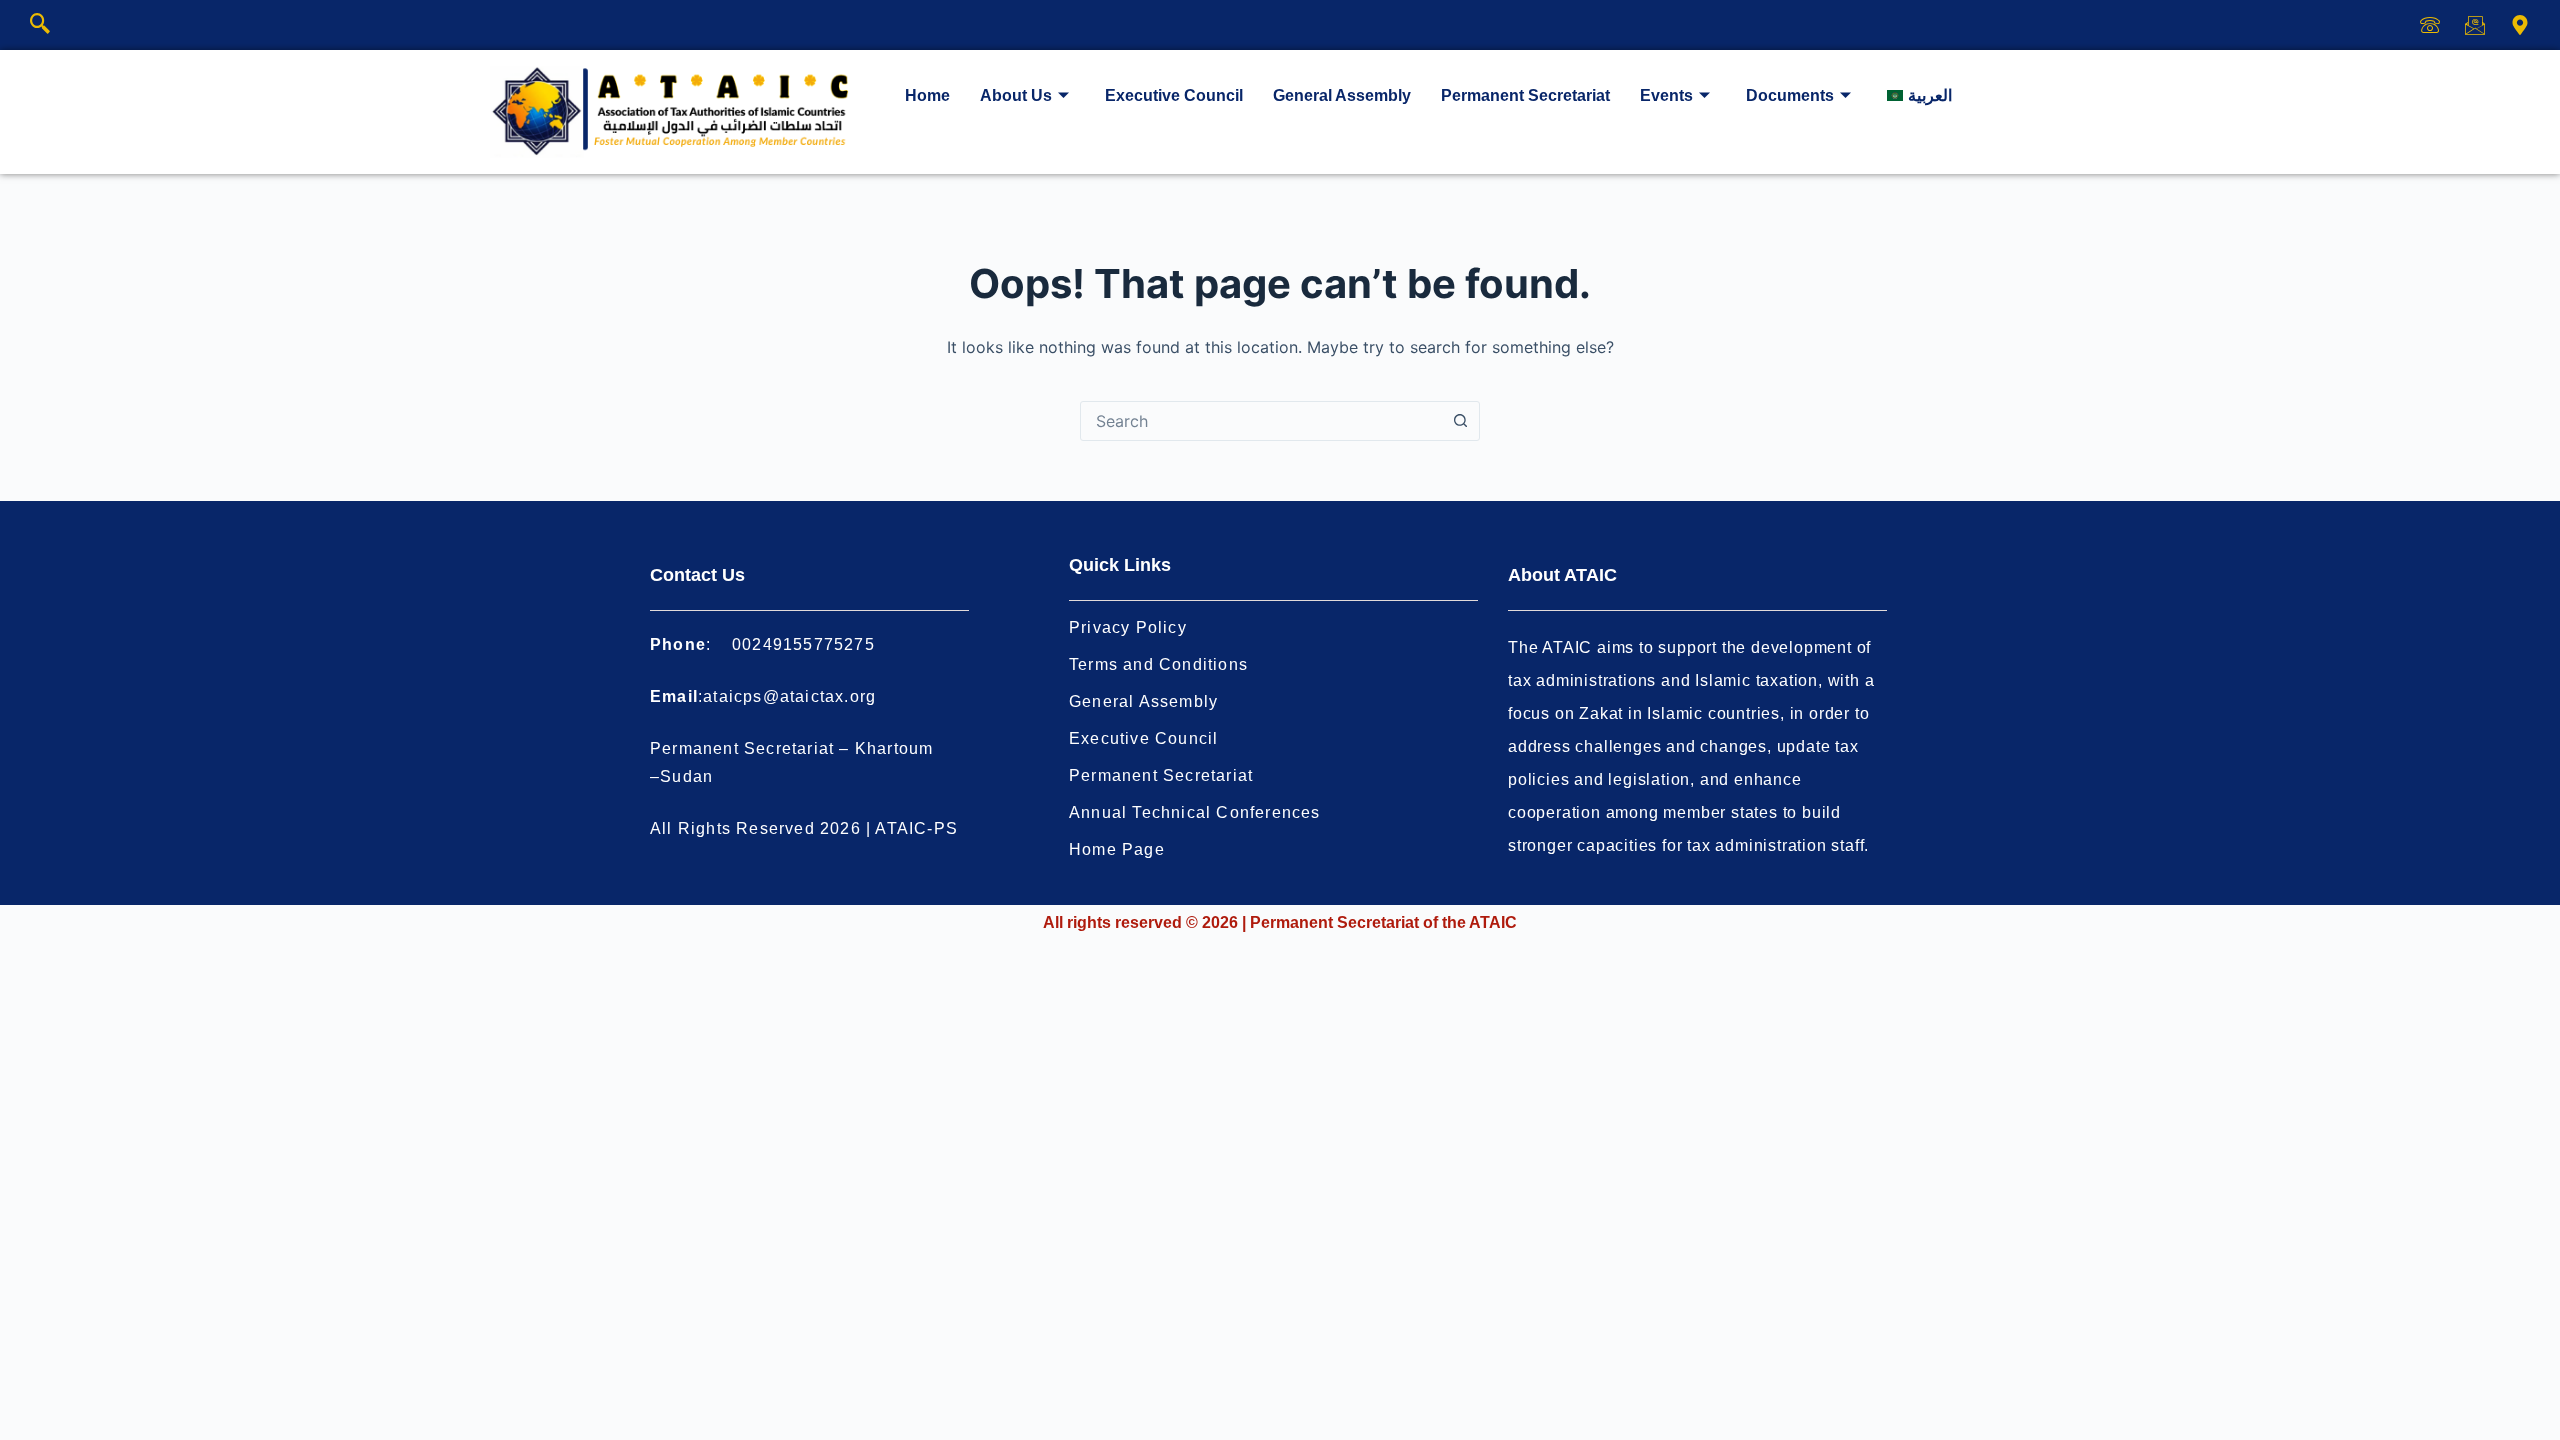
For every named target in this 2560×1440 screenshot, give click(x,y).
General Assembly (1342, 95)
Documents (1790, 95)
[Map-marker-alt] (2520, 25)
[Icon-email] (2475, 25)
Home (927, 95)
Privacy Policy (1128, 627)
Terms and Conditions (1158, 664)
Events (1666, 95)
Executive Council (1174, 95)
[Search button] (1460, 421)
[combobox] (1261, 421)
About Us (1016, 95)
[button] (40, 25)
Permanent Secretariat (1525, 95)
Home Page (1117, 849)
